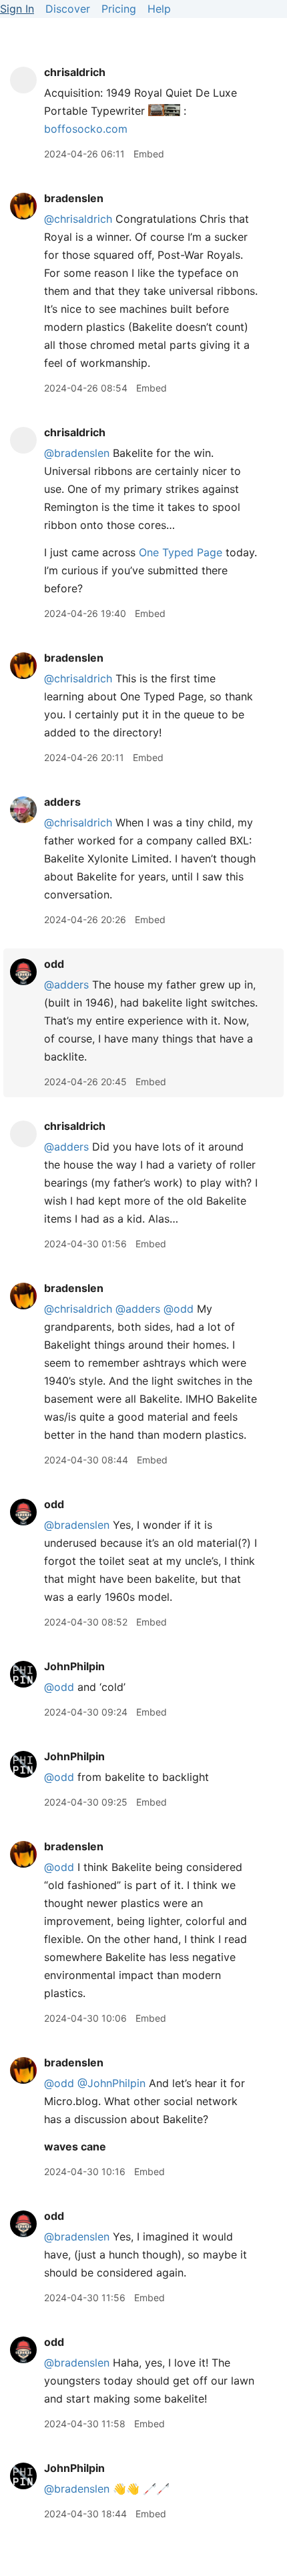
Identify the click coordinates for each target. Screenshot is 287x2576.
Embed (149, 154)
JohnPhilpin (74, 1666)
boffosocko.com (86, 129)
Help (159, 9)
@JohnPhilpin (111, 2083)
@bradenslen (77, 453)
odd (54, 964)
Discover (68, 9)
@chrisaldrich (78, 219)
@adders (66, 985)
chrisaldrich (75, 72)
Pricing (119, 9)
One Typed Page (181, 552)
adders (62, 802)
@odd (179, 1309)
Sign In (17, 9)
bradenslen (74, 198)
